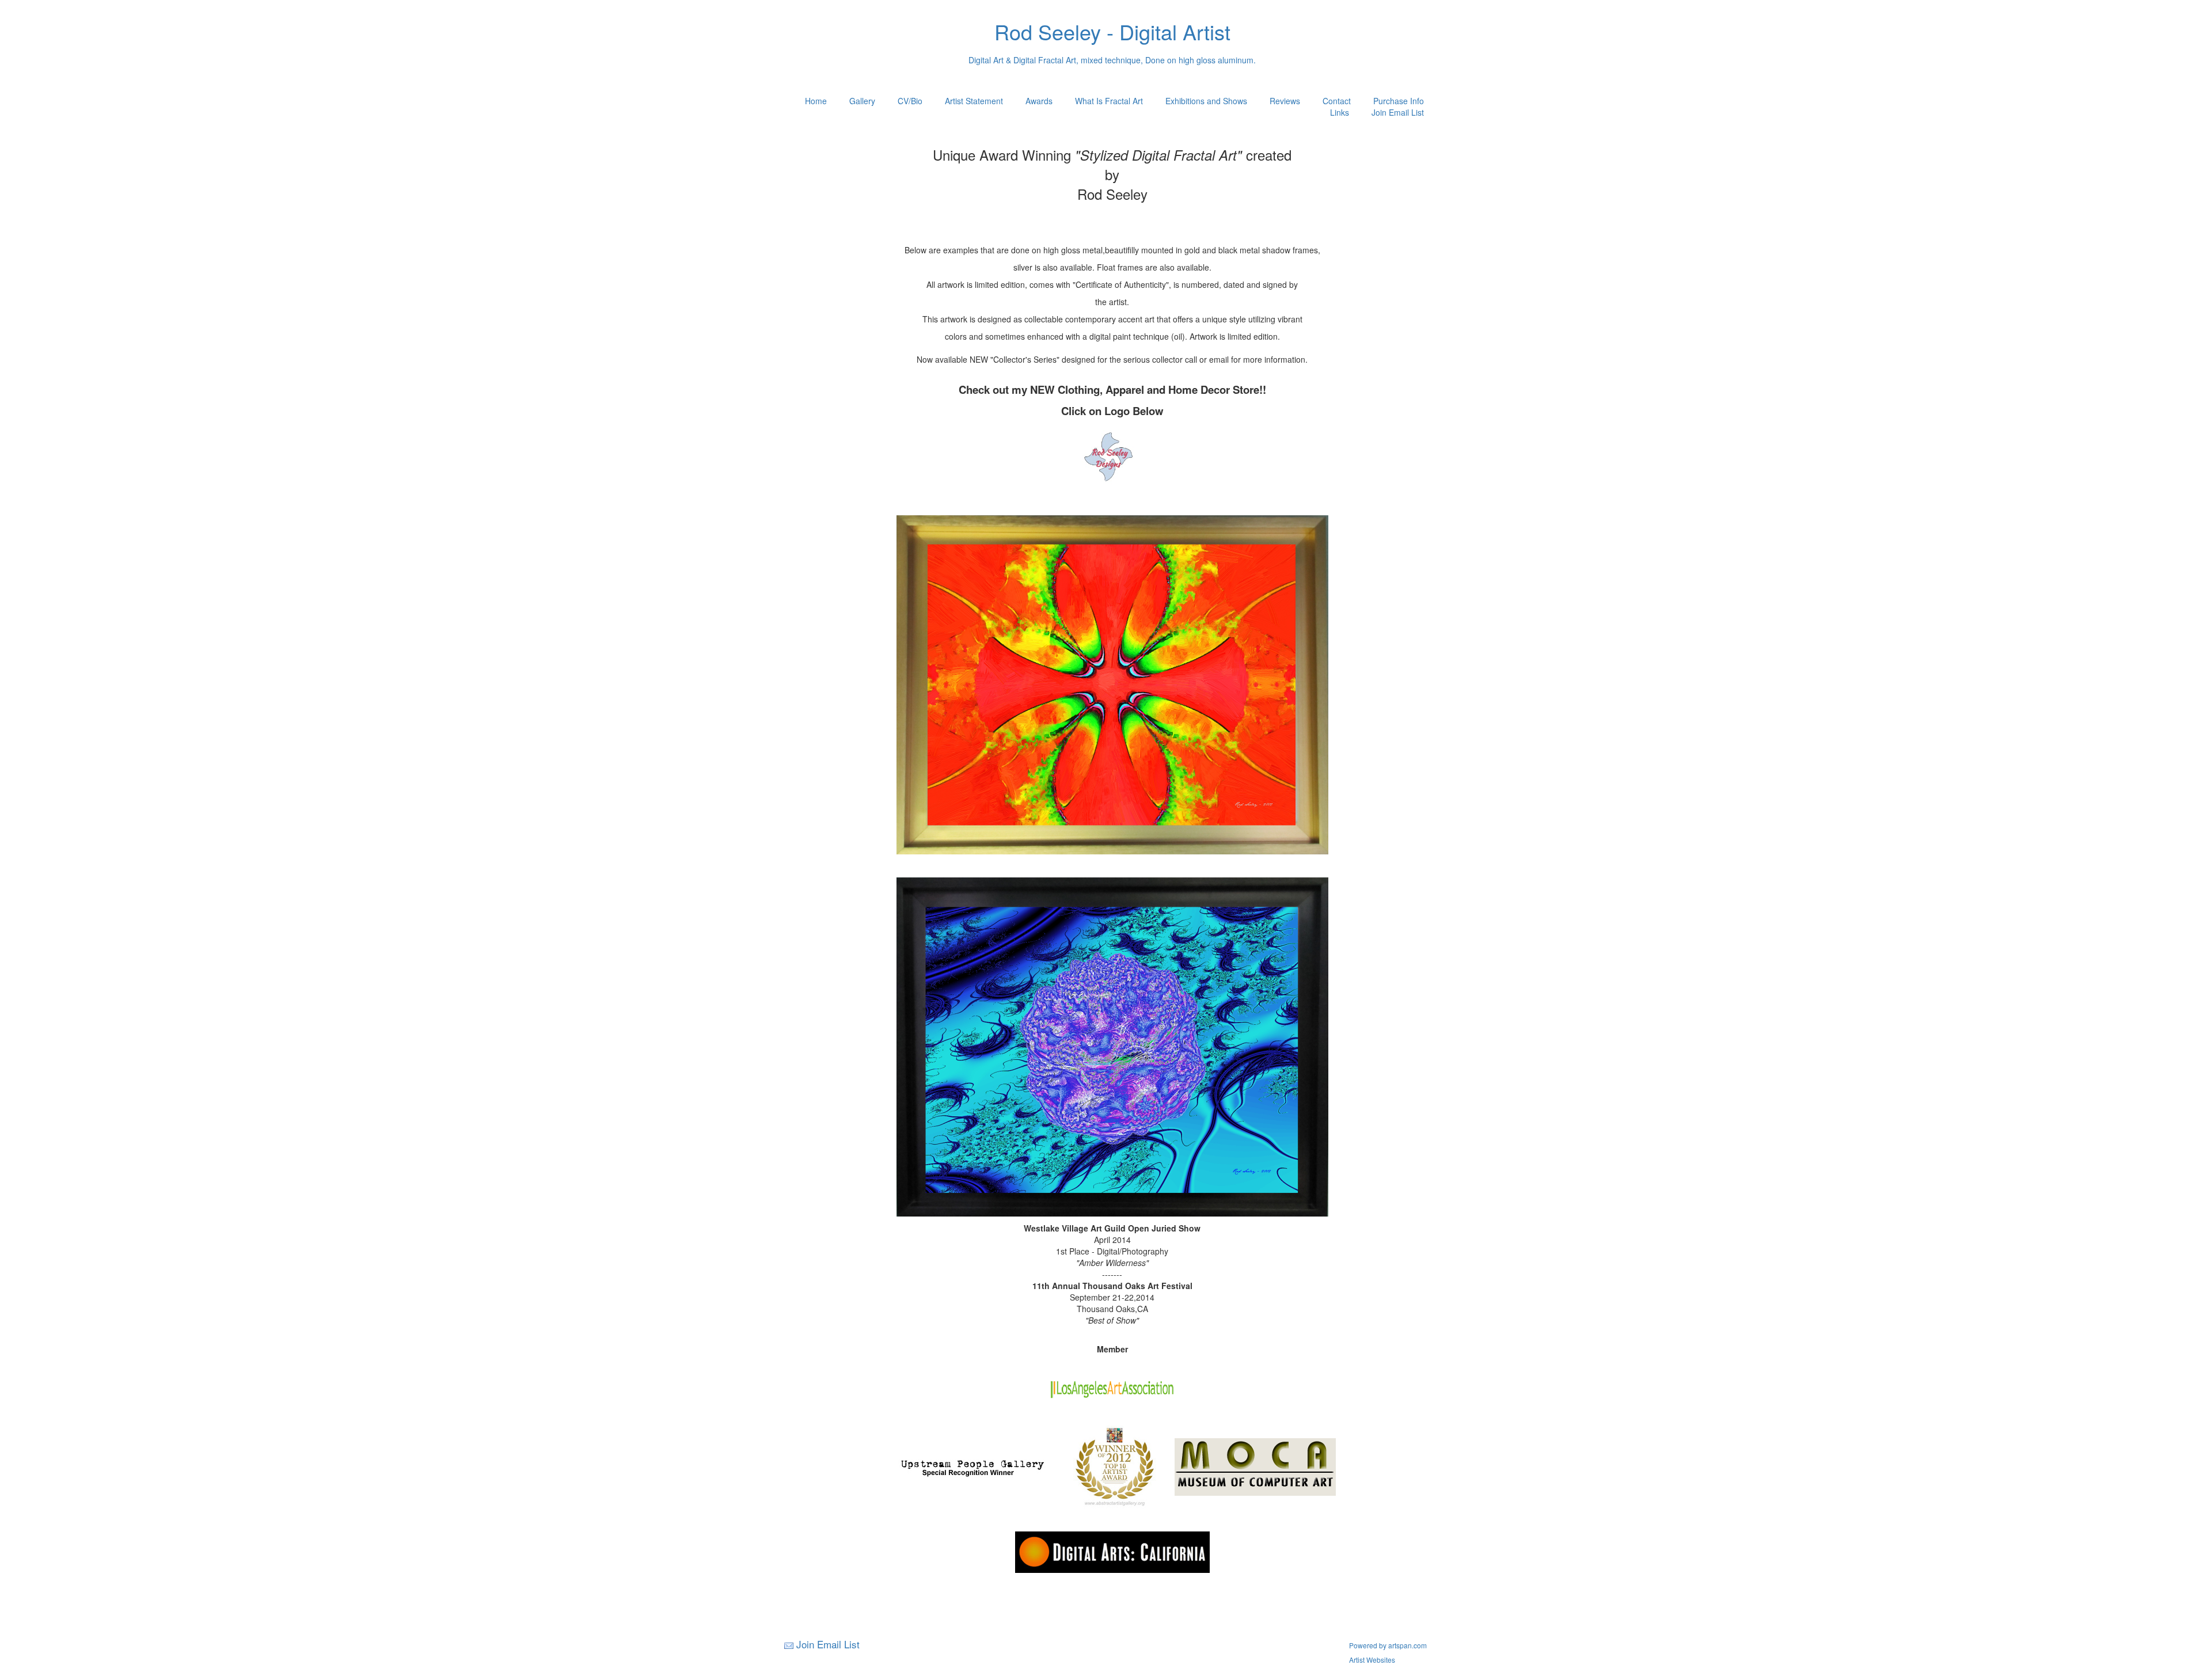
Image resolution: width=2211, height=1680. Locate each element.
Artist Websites (1372, 1660)
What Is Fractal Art (1109, 101)
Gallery (862, 101)
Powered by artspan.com (1388, 1645)
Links (1340, 112)
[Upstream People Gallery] (972, 1466)
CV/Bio (910, 101)
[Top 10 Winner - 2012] (1115, 1466)
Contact (1337, 101)
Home (816, 101)
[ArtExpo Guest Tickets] (1112, 504)
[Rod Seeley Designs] (1112, 457)
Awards (1039, 101)
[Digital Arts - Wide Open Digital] (1112, 1551)
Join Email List (1398, 112)
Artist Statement (974, 101)
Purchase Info (1399, 101)
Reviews (1285, 101)
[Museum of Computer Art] (1255, 1466)
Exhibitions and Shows (1206, 101)
